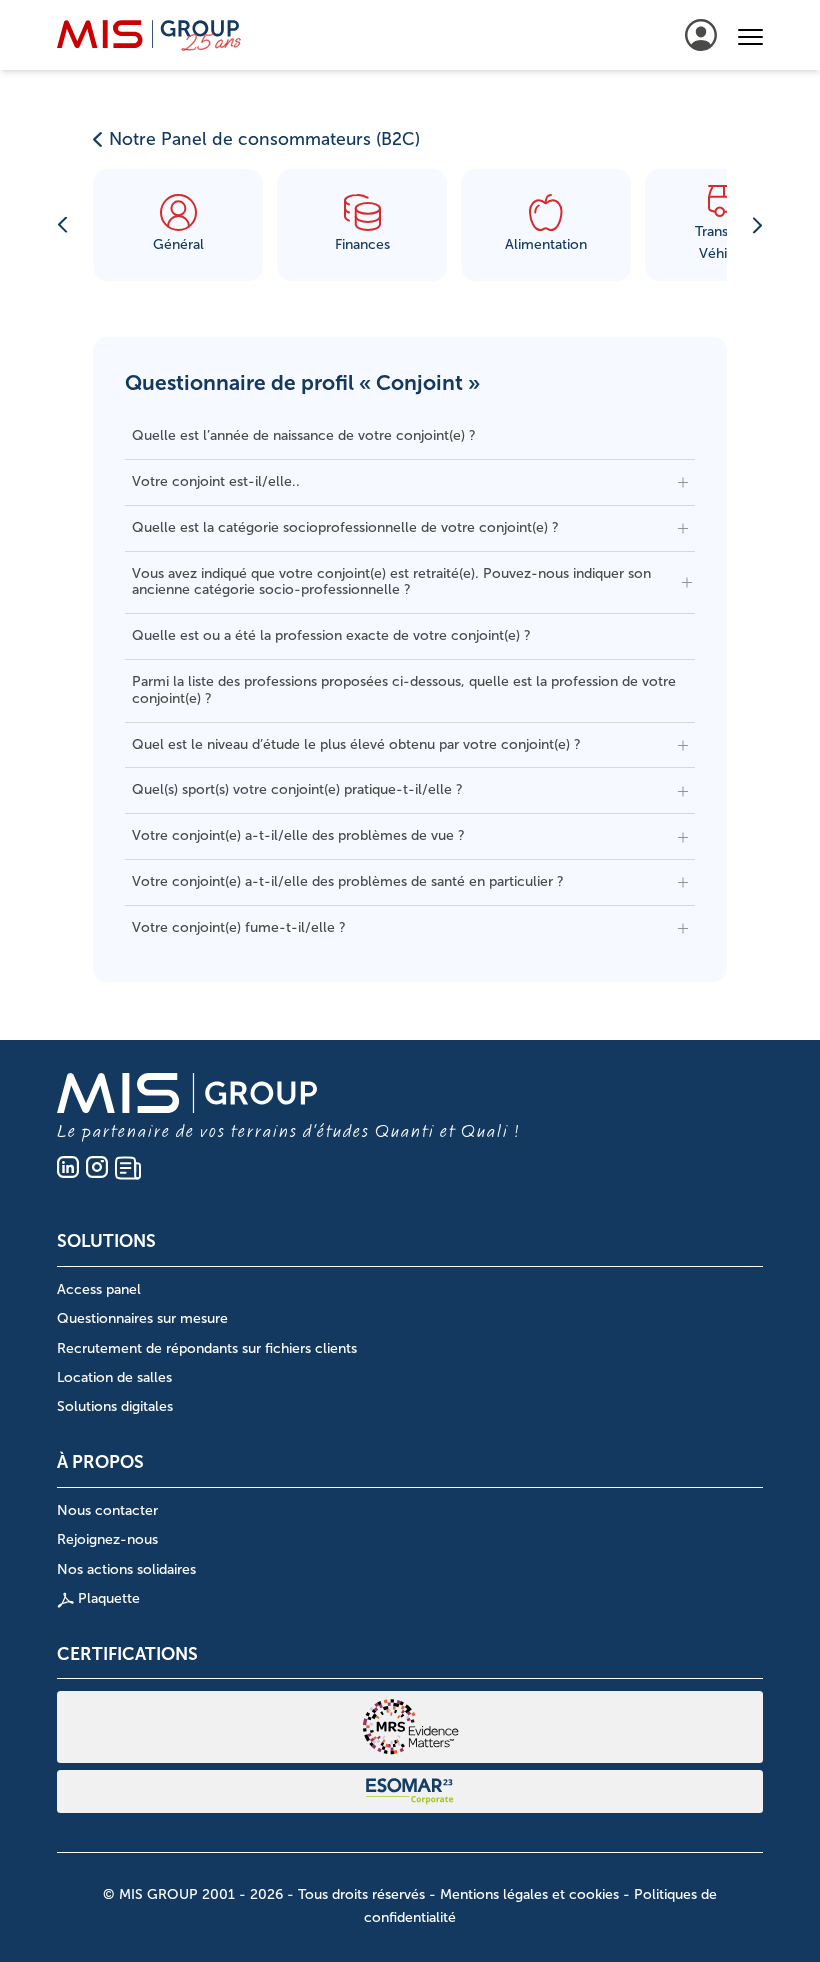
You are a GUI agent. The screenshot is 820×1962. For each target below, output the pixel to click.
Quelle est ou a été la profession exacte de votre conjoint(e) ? (331, 635)
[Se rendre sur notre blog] (128, 1168)
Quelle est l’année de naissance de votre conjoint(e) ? (304, 435)
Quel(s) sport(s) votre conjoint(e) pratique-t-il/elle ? (297, 789)
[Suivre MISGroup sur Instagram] (97, 1168)
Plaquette (107, 1598)
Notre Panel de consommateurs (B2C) (264, 139)
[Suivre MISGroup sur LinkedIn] (68, 1168)
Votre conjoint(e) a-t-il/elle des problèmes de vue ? (298, 835)
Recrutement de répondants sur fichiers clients (207, 1348)
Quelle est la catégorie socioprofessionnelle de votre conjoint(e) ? (345, 527)
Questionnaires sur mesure (142, 1318)
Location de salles (114, 1377)
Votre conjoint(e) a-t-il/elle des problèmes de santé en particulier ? (348, 881)
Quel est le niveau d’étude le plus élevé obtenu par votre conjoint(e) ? (356, 744)
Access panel (99, 1289)
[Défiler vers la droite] (757, 225)
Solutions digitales (115, 1406)
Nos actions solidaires (126, 1569)
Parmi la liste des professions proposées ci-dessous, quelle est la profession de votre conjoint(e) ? (404, 690)
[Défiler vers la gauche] (63, 225)
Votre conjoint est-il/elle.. (216, 481)
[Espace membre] (701, 35)
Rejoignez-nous (107, 1539)
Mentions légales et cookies (529, 1894)
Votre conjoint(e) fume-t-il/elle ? (239, 927)
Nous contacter (107, 1510)
